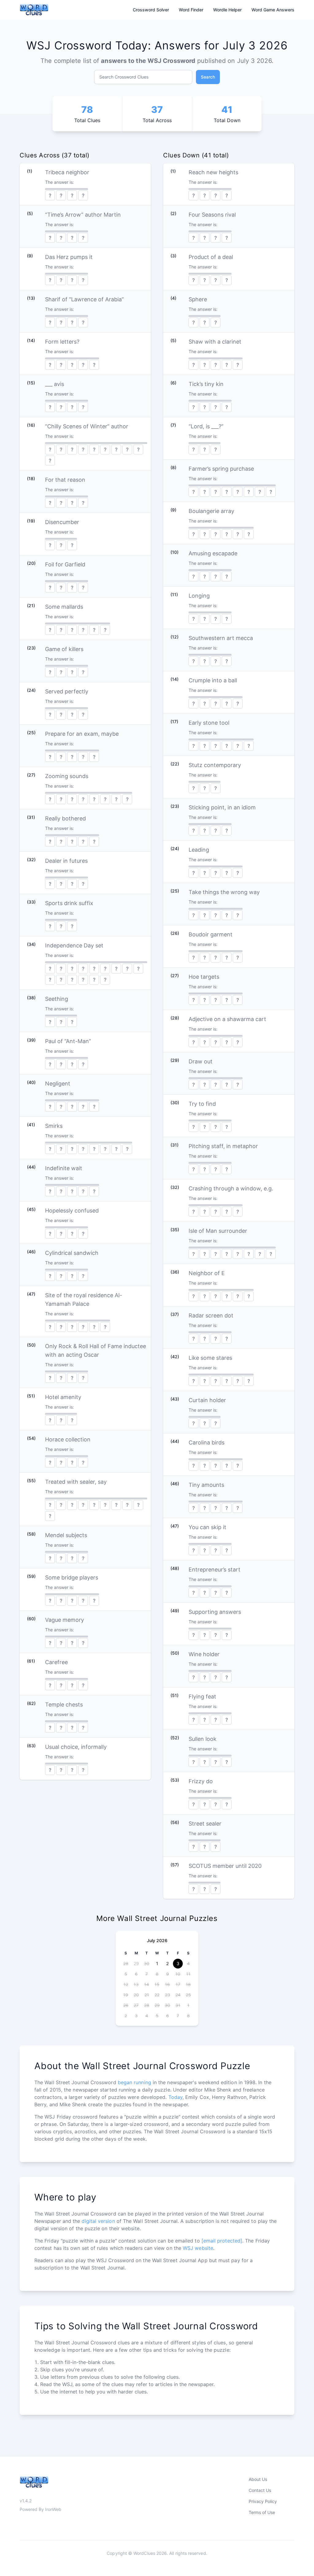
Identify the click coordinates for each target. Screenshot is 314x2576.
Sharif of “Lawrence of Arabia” (84, 299)
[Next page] (189, 1941)
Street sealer (205, 1824)
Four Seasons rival (212, 215)
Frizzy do (201, 1781)
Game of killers (64, 649)
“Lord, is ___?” (206, 426)
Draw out (201, 1061)
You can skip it (207, 1527)
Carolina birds (207, 1442)
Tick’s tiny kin (206, 384)
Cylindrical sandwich (72, 1253)
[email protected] (222, 2241)
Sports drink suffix (69, 903)
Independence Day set (74, 945)
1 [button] (157, 1963)
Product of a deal (211, 257)
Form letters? (62, 342)
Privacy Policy (263, 2501)
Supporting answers (215, 1612)
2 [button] (167, 1963)
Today (175, 2097)
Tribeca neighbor (67, 172)
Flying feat (202, 1697)
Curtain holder (207, 1400)
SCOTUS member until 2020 (225, 1866)
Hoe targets (204, 977)
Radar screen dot (211, 1315)
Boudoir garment (211, 934)
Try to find (202, 1104)
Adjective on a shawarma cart (227, 1019)
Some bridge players (72, 1577)
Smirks (54, 1126)
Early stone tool (209, 723)
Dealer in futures (66, 861)
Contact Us (260, 2490)
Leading (199, 850)
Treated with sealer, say (76, 1482)
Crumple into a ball (213, 680)
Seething (57, 999)
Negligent (58, 1084)
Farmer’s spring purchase (221, 469)
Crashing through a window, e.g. (231, 1188)
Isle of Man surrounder (218, 1231)
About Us (258, 2479)
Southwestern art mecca (221, 638)
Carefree (56, 1662)
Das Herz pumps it (69, 257)
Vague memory (65, 1620)
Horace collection (68, 1439)
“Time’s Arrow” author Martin (83, 215)
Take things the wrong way (224, 892)
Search (208, 77)
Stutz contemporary (215, 765)
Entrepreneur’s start (214, 1570)
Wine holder (204, 1654)
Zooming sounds (67, 776)
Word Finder (191, 10)
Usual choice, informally (76, 1747)
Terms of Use (262, 2512)
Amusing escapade (213, 553)
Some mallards (64, 607)
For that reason (65, 480)
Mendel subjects (66, 1535)
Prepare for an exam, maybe (82, 734)
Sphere (198, 299)
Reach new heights (213, 172)
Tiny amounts (206, 1485)
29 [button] (136, 1963)
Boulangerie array (211, 511)
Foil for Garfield (65, 564)
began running (134, 2082)
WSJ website (198, 2248)
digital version (98, 2221)
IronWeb (53, 2509)
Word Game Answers (273, 10)
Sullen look (203, 1739)
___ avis (55, 384)
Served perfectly (67, 691)
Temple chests (64, 1704)
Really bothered (65, 818)
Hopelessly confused (72, 1211)
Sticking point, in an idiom (222, 807)
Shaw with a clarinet (215, 342)
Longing (199, 596)
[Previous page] (125, 1941)
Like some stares (210, 1358)
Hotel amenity (63, 1397)
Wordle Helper (227, 10)
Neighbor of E (207, 1273)
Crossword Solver (151, 10)
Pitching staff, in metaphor (223, 1146)
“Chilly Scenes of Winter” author (87, 426)
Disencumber (62, 522)
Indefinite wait (64, 1168)
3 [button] (178, 1963)
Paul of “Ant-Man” (68, 1041)
